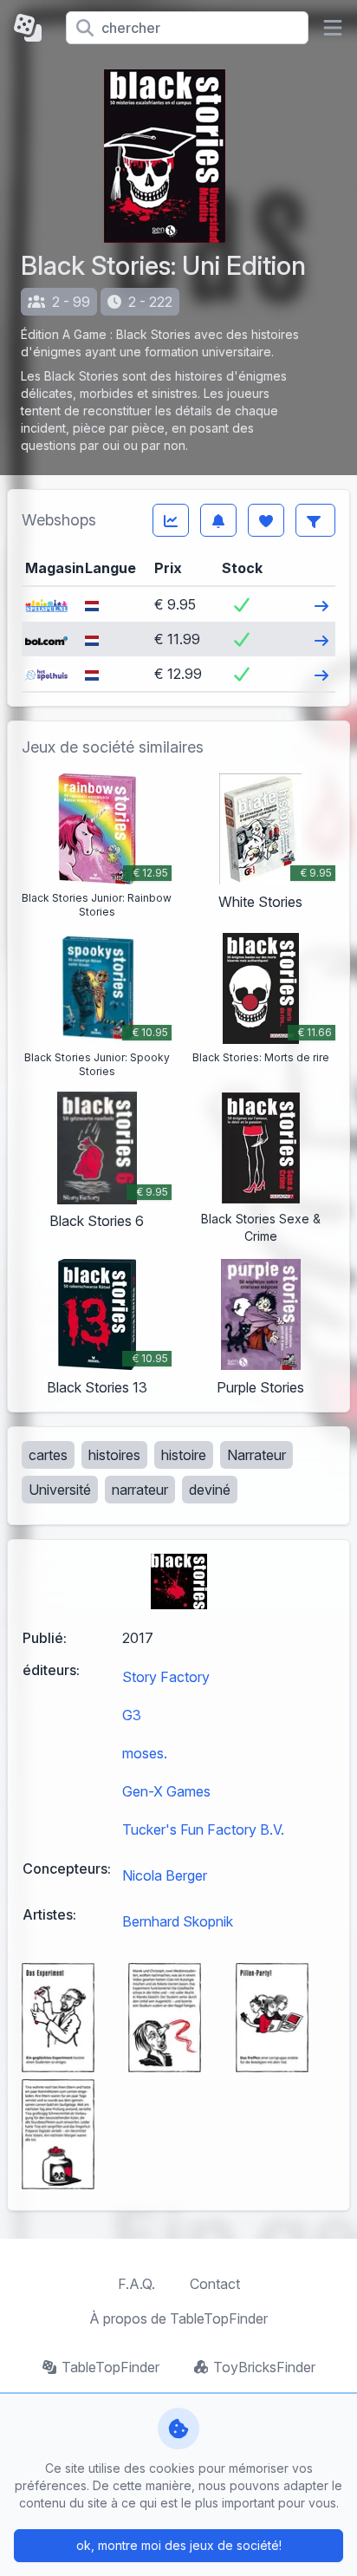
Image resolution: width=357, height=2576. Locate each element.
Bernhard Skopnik (178, 1921)
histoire (184, 1455)
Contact (215, 2284)
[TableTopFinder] (33, 28)
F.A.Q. (136, 2284)
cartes (48, 1455)
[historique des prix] (171, 520)
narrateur (140, 1490)
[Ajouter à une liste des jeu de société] (266, 520)
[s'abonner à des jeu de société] (218, 520)
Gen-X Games (166, 1791)
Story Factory (166, 1677)
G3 (132, 1715)
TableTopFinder (110, 2367)
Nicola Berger (165, 1875)
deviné (210, 1490)
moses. (145, 1753)
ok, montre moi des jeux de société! (179, 2545)
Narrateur (256, 1455)
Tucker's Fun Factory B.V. (203, 1829)
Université (60, 1490)
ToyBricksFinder (264, 2367)
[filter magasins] (315, 520)
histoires (114, 1455)
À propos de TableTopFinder (178, 2318)
